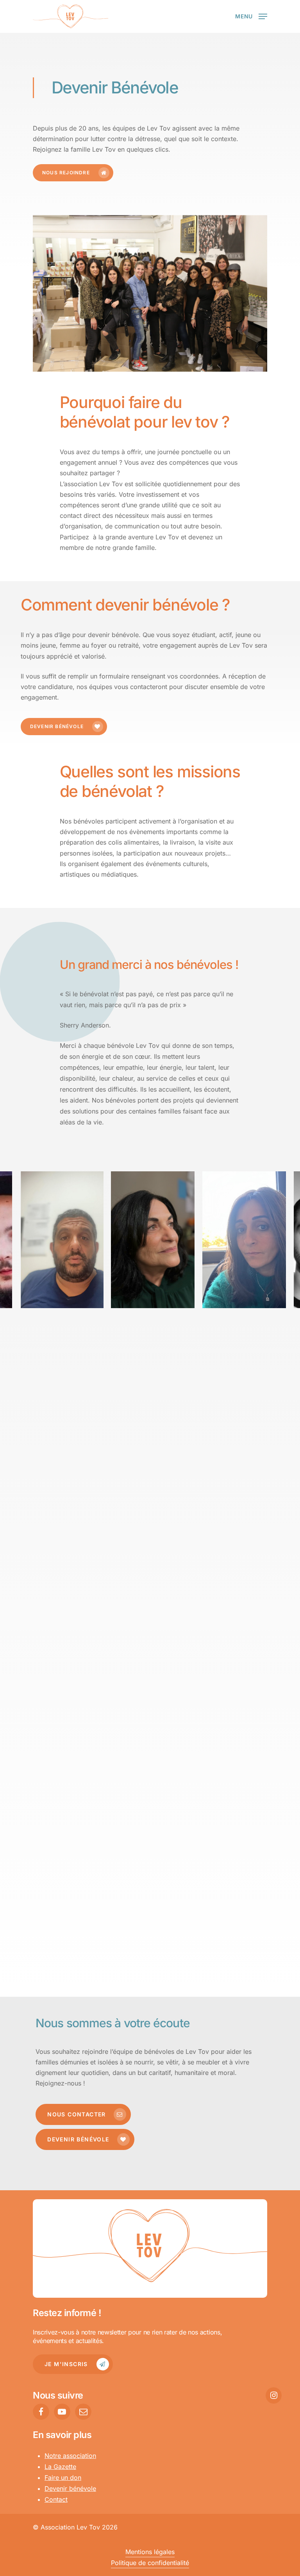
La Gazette (60, 2467)
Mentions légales (150, 2552)
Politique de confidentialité (150, 2563)
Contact (56, 2499)
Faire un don (63, 2478)
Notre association (70, 2456)
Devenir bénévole (70, 2488)
